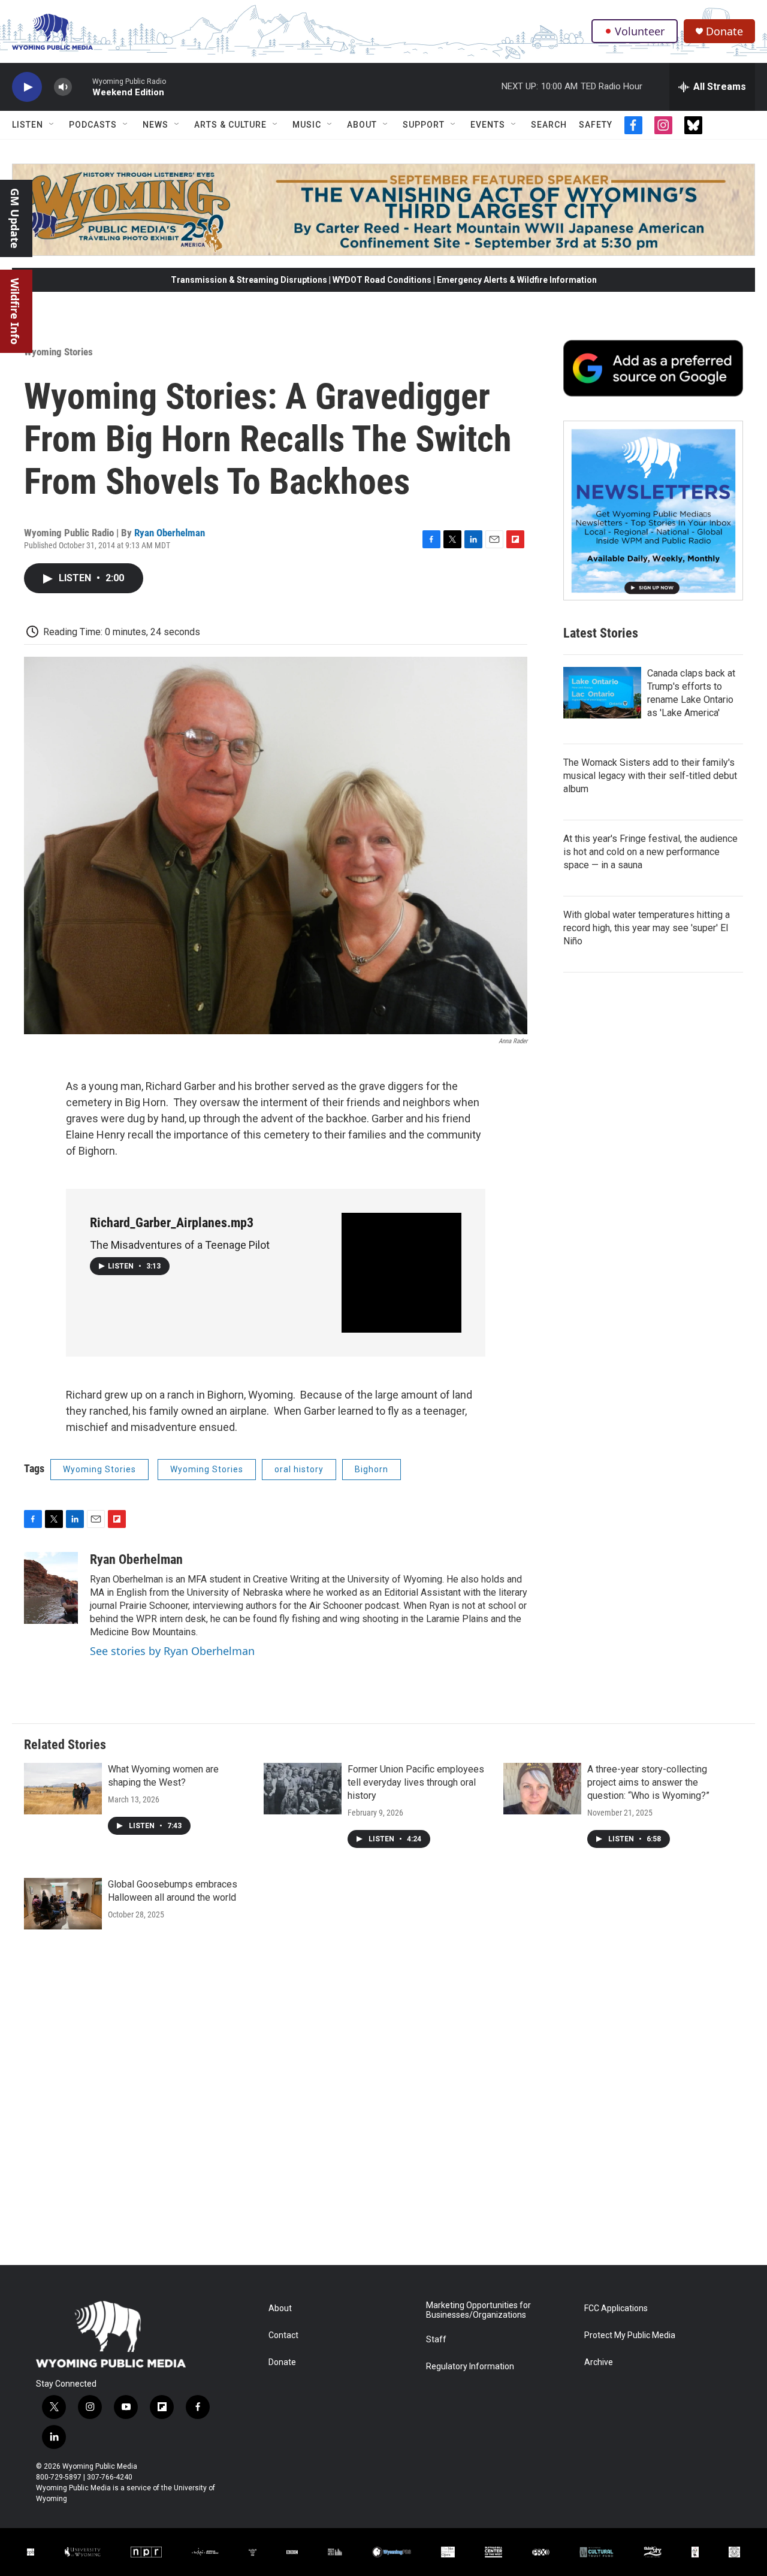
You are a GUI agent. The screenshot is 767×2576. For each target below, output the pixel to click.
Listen (28, 125)
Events (488, 125)
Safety (596, 125)
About (362, 125)
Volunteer (640, 31)
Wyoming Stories (58, 352)
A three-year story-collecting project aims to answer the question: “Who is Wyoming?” (648, 1782)
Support (424, 125)
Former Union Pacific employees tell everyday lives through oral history (416, 1782)
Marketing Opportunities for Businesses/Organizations (478, 2310)
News (155, 125)
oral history (299, 1469)
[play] (27, 87)
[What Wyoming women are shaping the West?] (63, 1789)
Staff (436, 2340)
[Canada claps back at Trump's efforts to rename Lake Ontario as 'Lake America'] (602, 693)
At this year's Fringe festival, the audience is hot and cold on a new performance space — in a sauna (650, 852)
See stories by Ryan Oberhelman (172, 1651)
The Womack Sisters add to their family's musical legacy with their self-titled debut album (650, 776)
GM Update (15, 218)
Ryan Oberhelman (170, 533)
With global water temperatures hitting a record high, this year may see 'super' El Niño (647, 928)
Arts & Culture (230, 125)
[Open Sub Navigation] (52, 125)
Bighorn (372, 1469)
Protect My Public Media (630, 2335)
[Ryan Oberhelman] (51, 1588)
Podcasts (93, 125)
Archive (599, 2362)
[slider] (82, 87)
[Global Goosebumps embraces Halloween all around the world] (63, 1904)
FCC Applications (616, 2308)
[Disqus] (383, 2103)
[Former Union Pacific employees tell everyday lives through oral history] (303, 1789)
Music (307, 125)
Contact (283, 2335)
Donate (724, 31)
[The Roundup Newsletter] (653, 511)
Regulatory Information (470, 2367)
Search (549, 125)
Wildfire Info (15, 311)
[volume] (63, 87)
